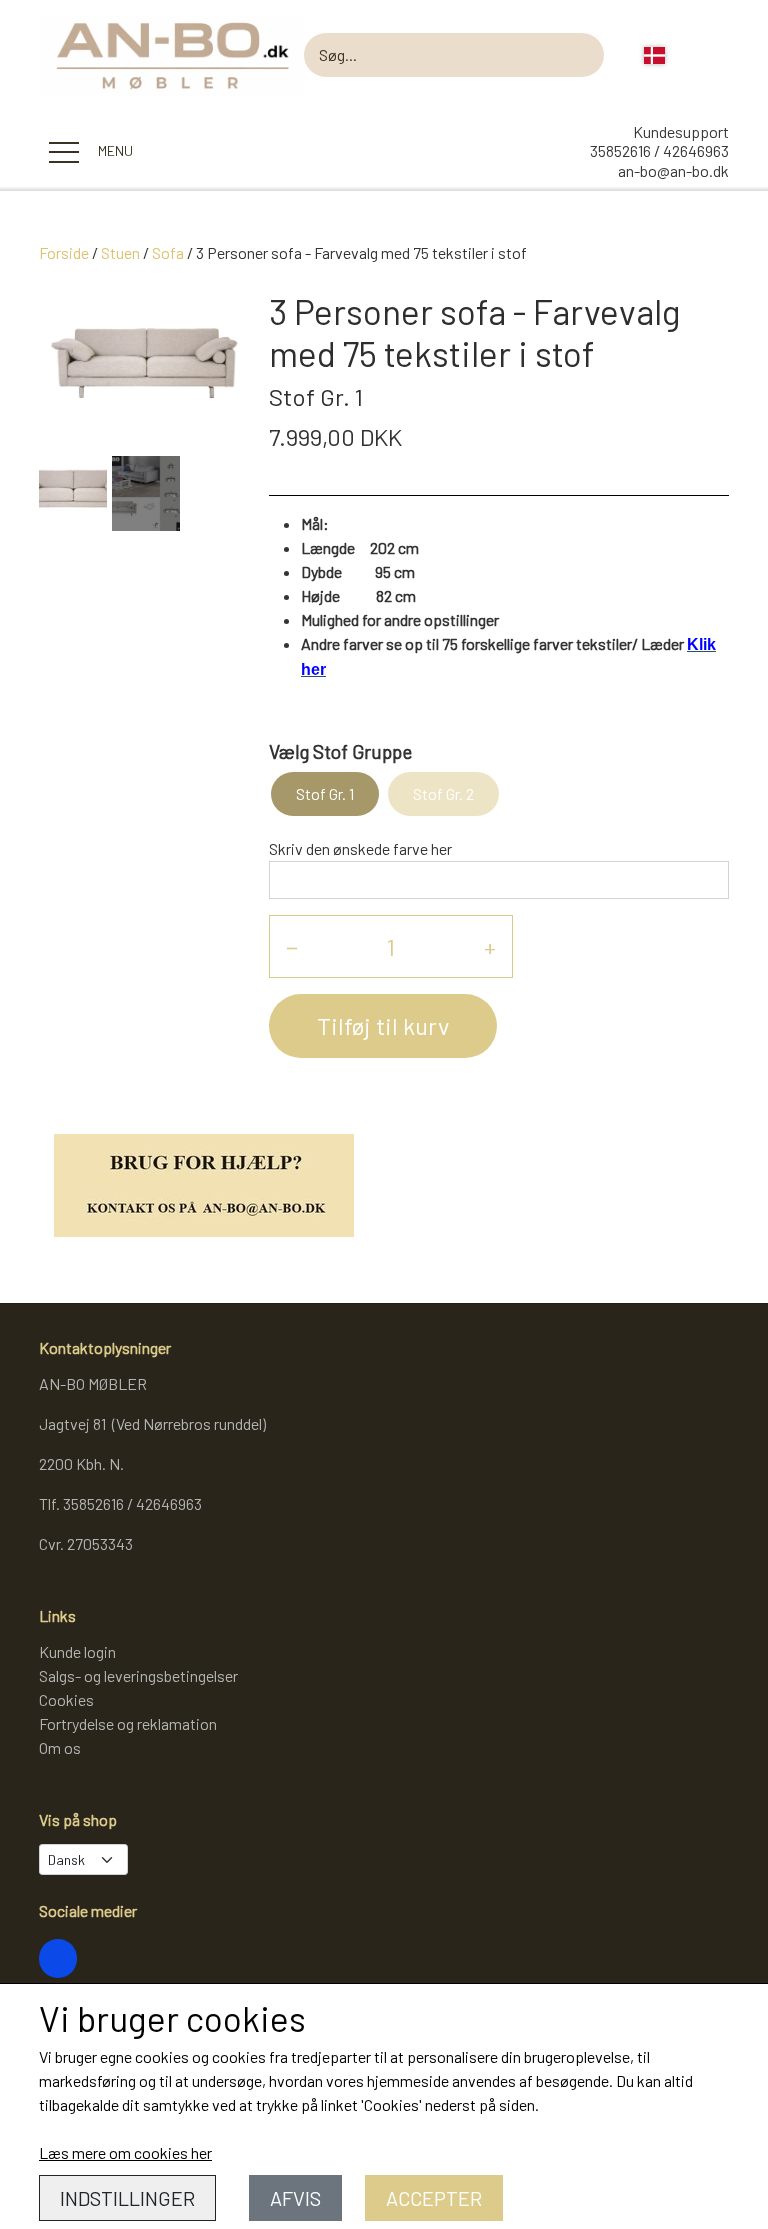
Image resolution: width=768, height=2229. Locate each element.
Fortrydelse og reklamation (128, 1723)
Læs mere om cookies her (125, 2152)
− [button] (292, 946)
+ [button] (490, 946)
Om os (60, 1747)
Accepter (434, 2198)
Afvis (295, 2198)
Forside (64, 252)
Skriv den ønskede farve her (360, 848)
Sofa (168, 252)
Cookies (66, 1699)
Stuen (120, 252)
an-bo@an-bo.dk (673, 170)
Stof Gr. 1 (325, 793)
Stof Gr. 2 (443, 793)
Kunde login (77, 1651)
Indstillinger (127, 2198)
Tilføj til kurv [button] (383, 1025)
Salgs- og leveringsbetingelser (138, 1675)
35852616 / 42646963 (659, 150)
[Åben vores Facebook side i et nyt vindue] (58, 1958)
